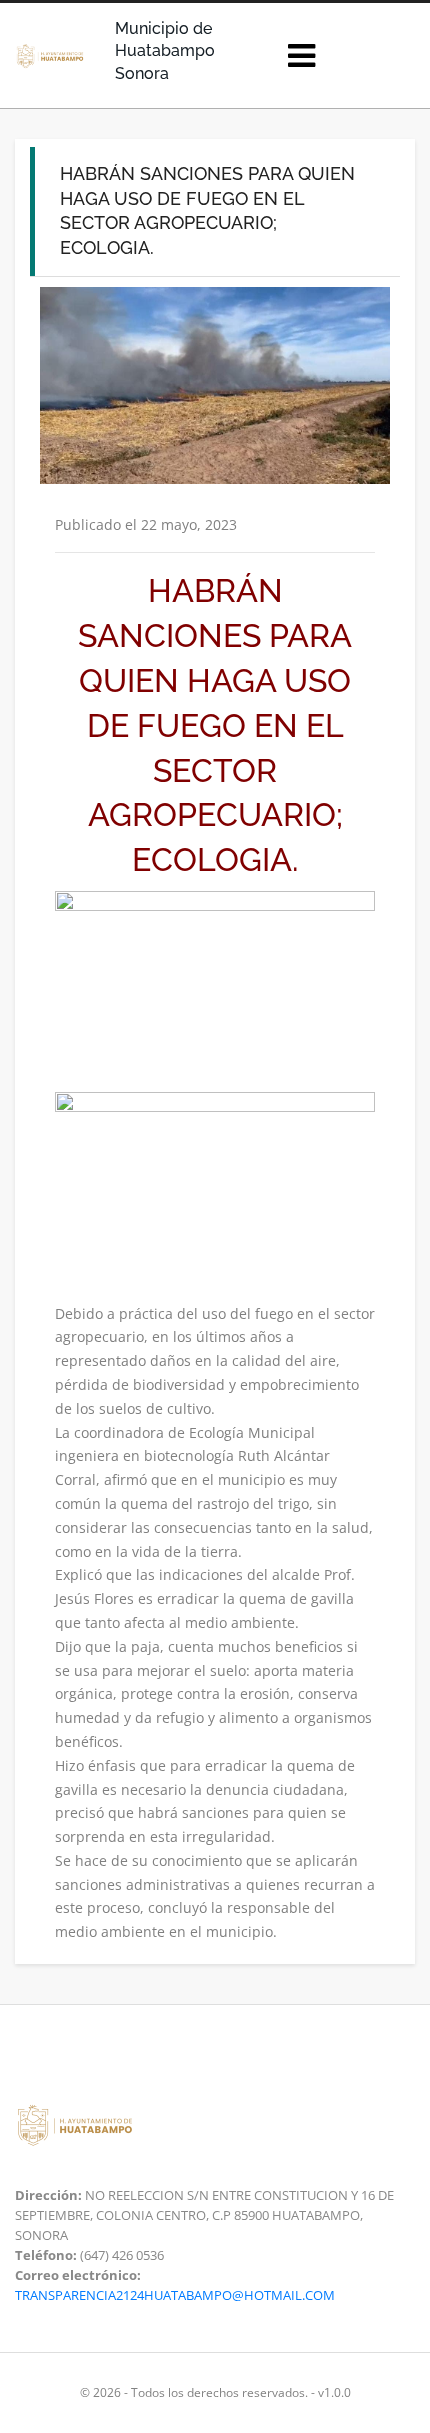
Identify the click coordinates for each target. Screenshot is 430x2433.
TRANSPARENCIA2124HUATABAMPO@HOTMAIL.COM (175, 2295)
